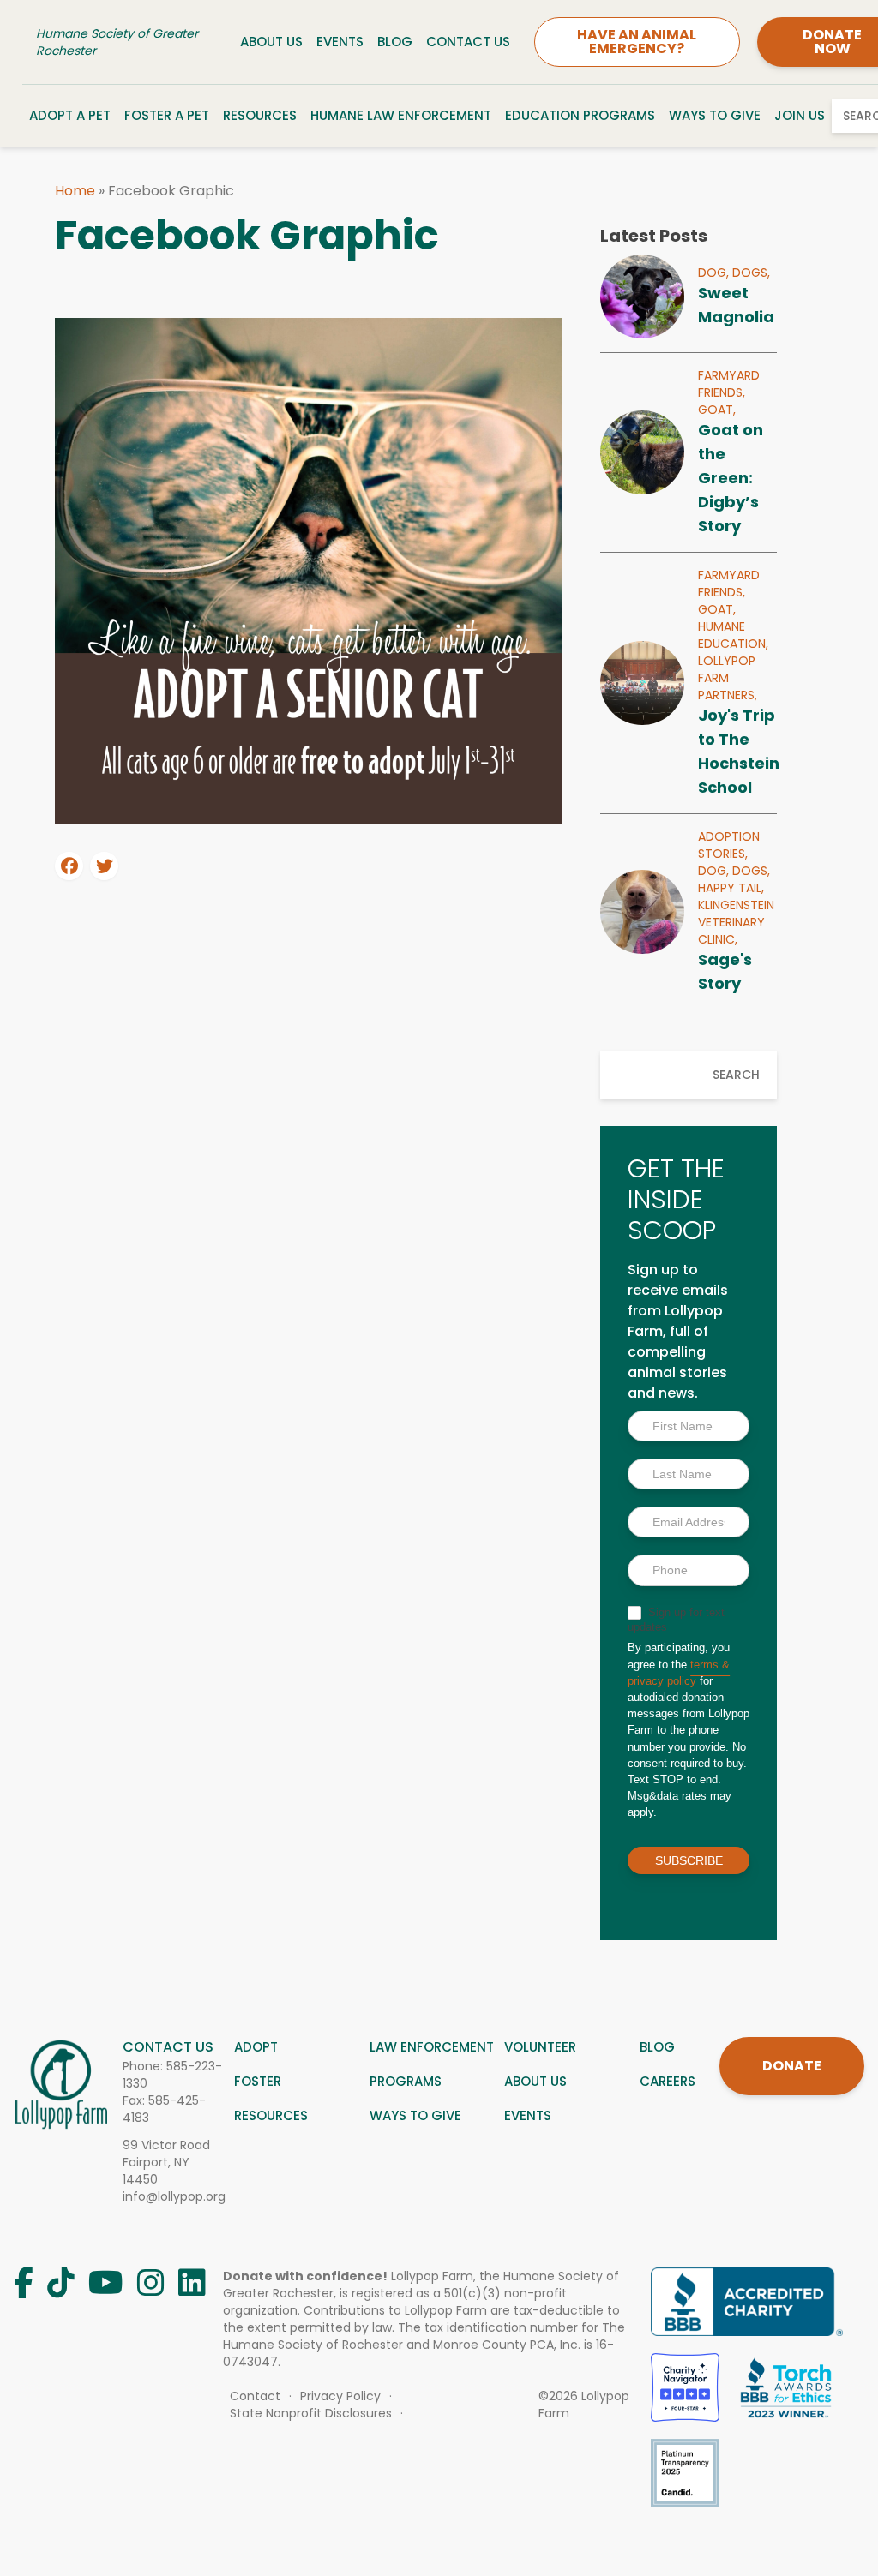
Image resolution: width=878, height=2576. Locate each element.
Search (736, 1075)
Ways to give (415, 2115)
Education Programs (580, 115)
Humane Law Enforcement (401, 115)
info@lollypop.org (174, 2196)
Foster (258, 2081)
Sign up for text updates (676, 1620)
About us (535, 2081)
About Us (271, 42)
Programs (406, 2081)
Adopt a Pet (70, 115)
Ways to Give (715, 115)
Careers (668, 2081)
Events (340, 42)
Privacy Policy (340, 2396)
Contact (255, 2396)
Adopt (256, 2047)
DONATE (792, 2066)
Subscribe (689, 1860)
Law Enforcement (432, 2047)
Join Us (800, 115)
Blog (395, 42)
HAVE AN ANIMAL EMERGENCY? (637, 42)
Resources (260, 115)
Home (75, 191)
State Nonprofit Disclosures (311, 2413)
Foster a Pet (167, 115)
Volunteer (540, 2047)
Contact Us (468, 42)
